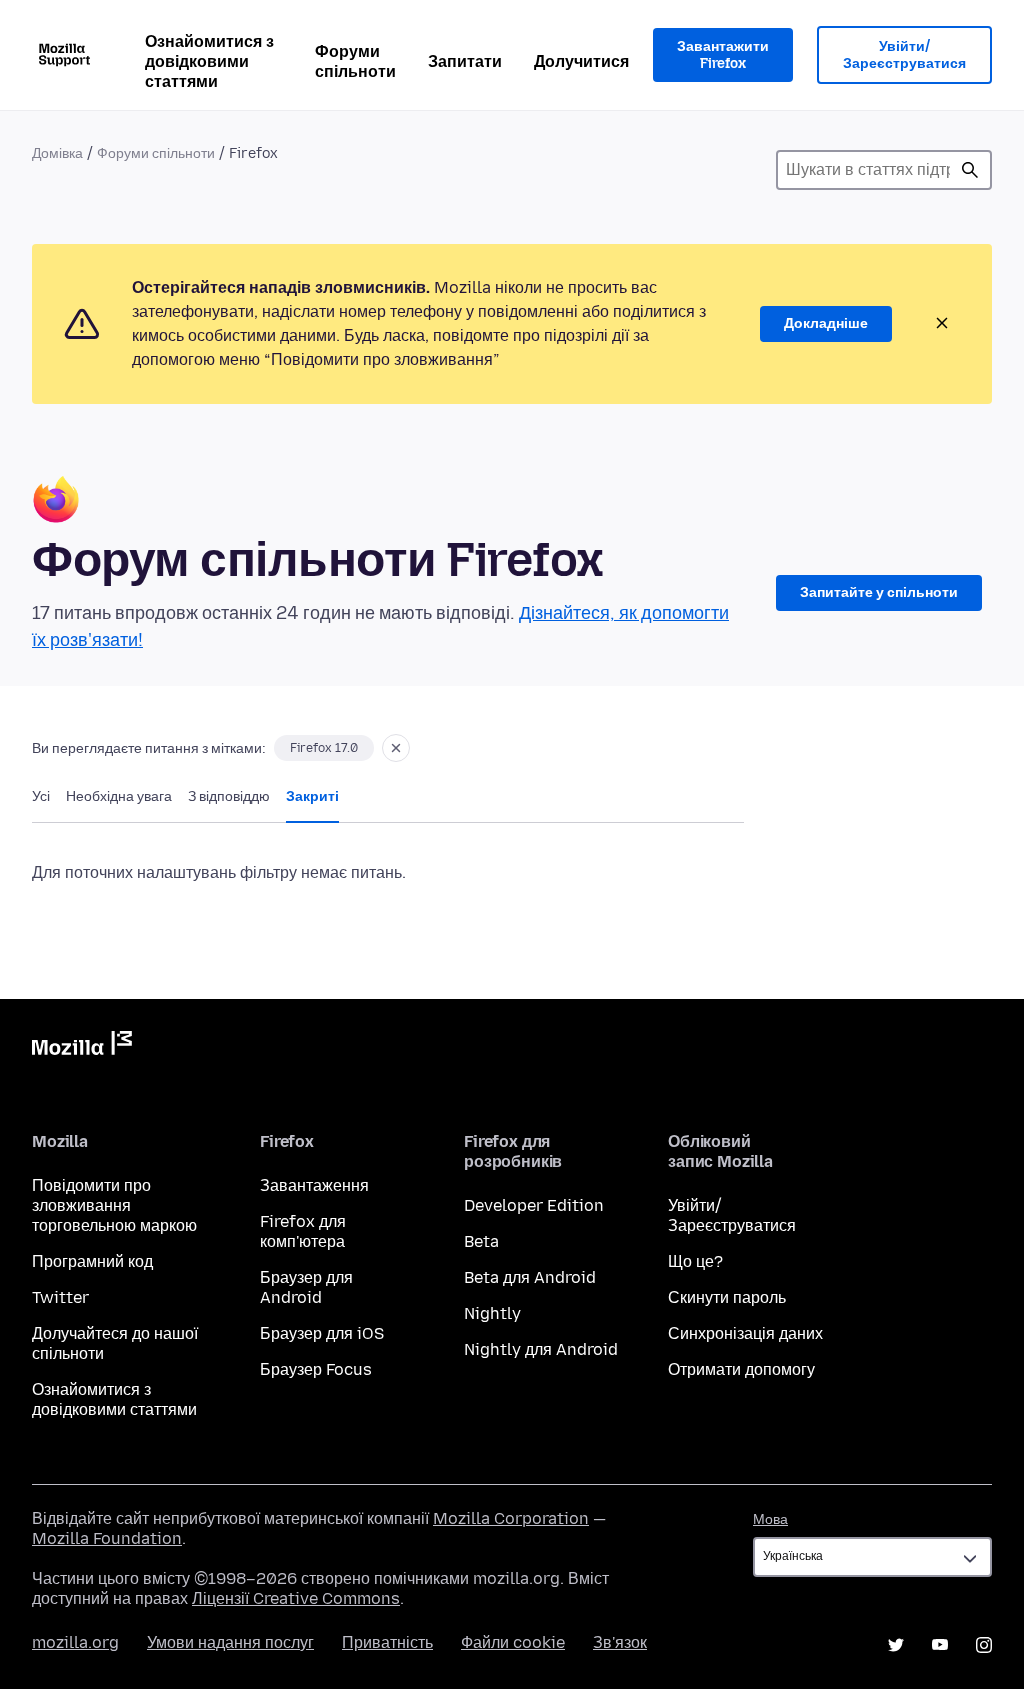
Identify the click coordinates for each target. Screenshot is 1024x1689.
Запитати (465, 61)
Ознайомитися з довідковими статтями (209, 61)
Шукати (970, 170)
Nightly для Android (541, 1349)
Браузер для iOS (322, 1333)
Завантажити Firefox (723, 55)
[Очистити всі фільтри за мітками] (396, 748)
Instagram (984, 1645)
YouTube (940, 1645)
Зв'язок (620, 1642)
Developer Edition (534, 1205)
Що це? (695, 1261)
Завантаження (314, 1185)
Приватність (387, 1642)
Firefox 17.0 (324, 748)
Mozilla (82, 1047)
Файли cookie (513, 1642)
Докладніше (826, 323)
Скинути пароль (727, 1297)
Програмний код (92, 1261)
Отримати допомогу (741, 1369)
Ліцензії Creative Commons (296, 1598)
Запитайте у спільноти (879, 592)
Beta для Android (530, 1277)
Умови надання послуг (230, 1642)
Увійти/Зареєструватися (904, 55)
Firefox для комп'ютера (303, 1231)
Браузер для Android (306, 1287)
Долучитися (581, 61)
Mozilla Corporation (511, 1518)
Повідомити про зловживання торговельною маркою (114, 1205)
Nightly (492, 1313)
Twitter (60, 1297)
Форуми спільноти (355, 61)
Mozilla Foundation (107, 1538)
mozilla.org (75, 1642)
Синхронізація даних (745, 1333)
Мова (770, 1519)
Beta (481, 1241)
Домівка (57, 153)
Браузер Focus (316, 1369)
